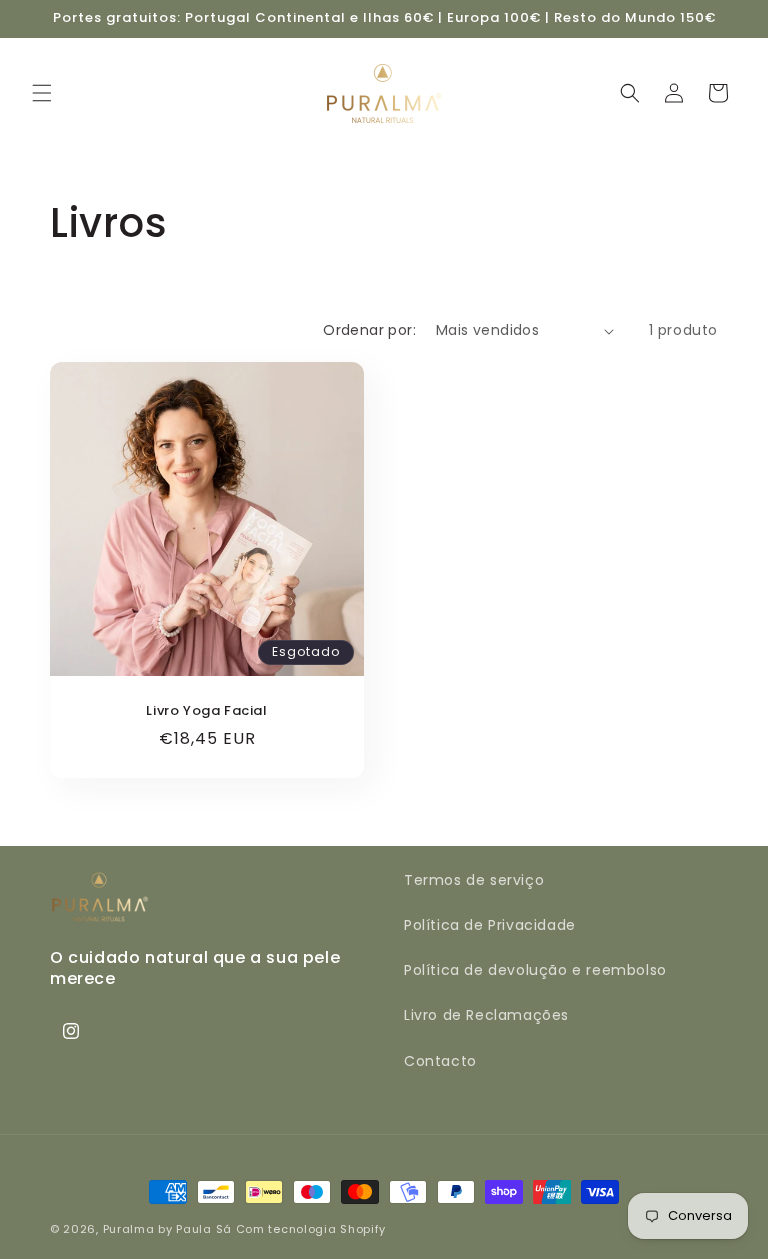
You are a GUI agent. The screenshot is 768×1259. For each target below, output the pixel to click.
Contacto (440, 1061)
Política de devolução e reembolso (535, 970)
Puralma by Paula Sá (167, 1229)
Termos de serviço (474, 880)
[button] (42, 93)
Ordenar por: (369, 330)
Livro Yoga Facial (206, 711)
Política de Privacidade (490, 925)
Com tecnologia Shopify (311, 1229)
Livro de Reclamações (486, 1015)
